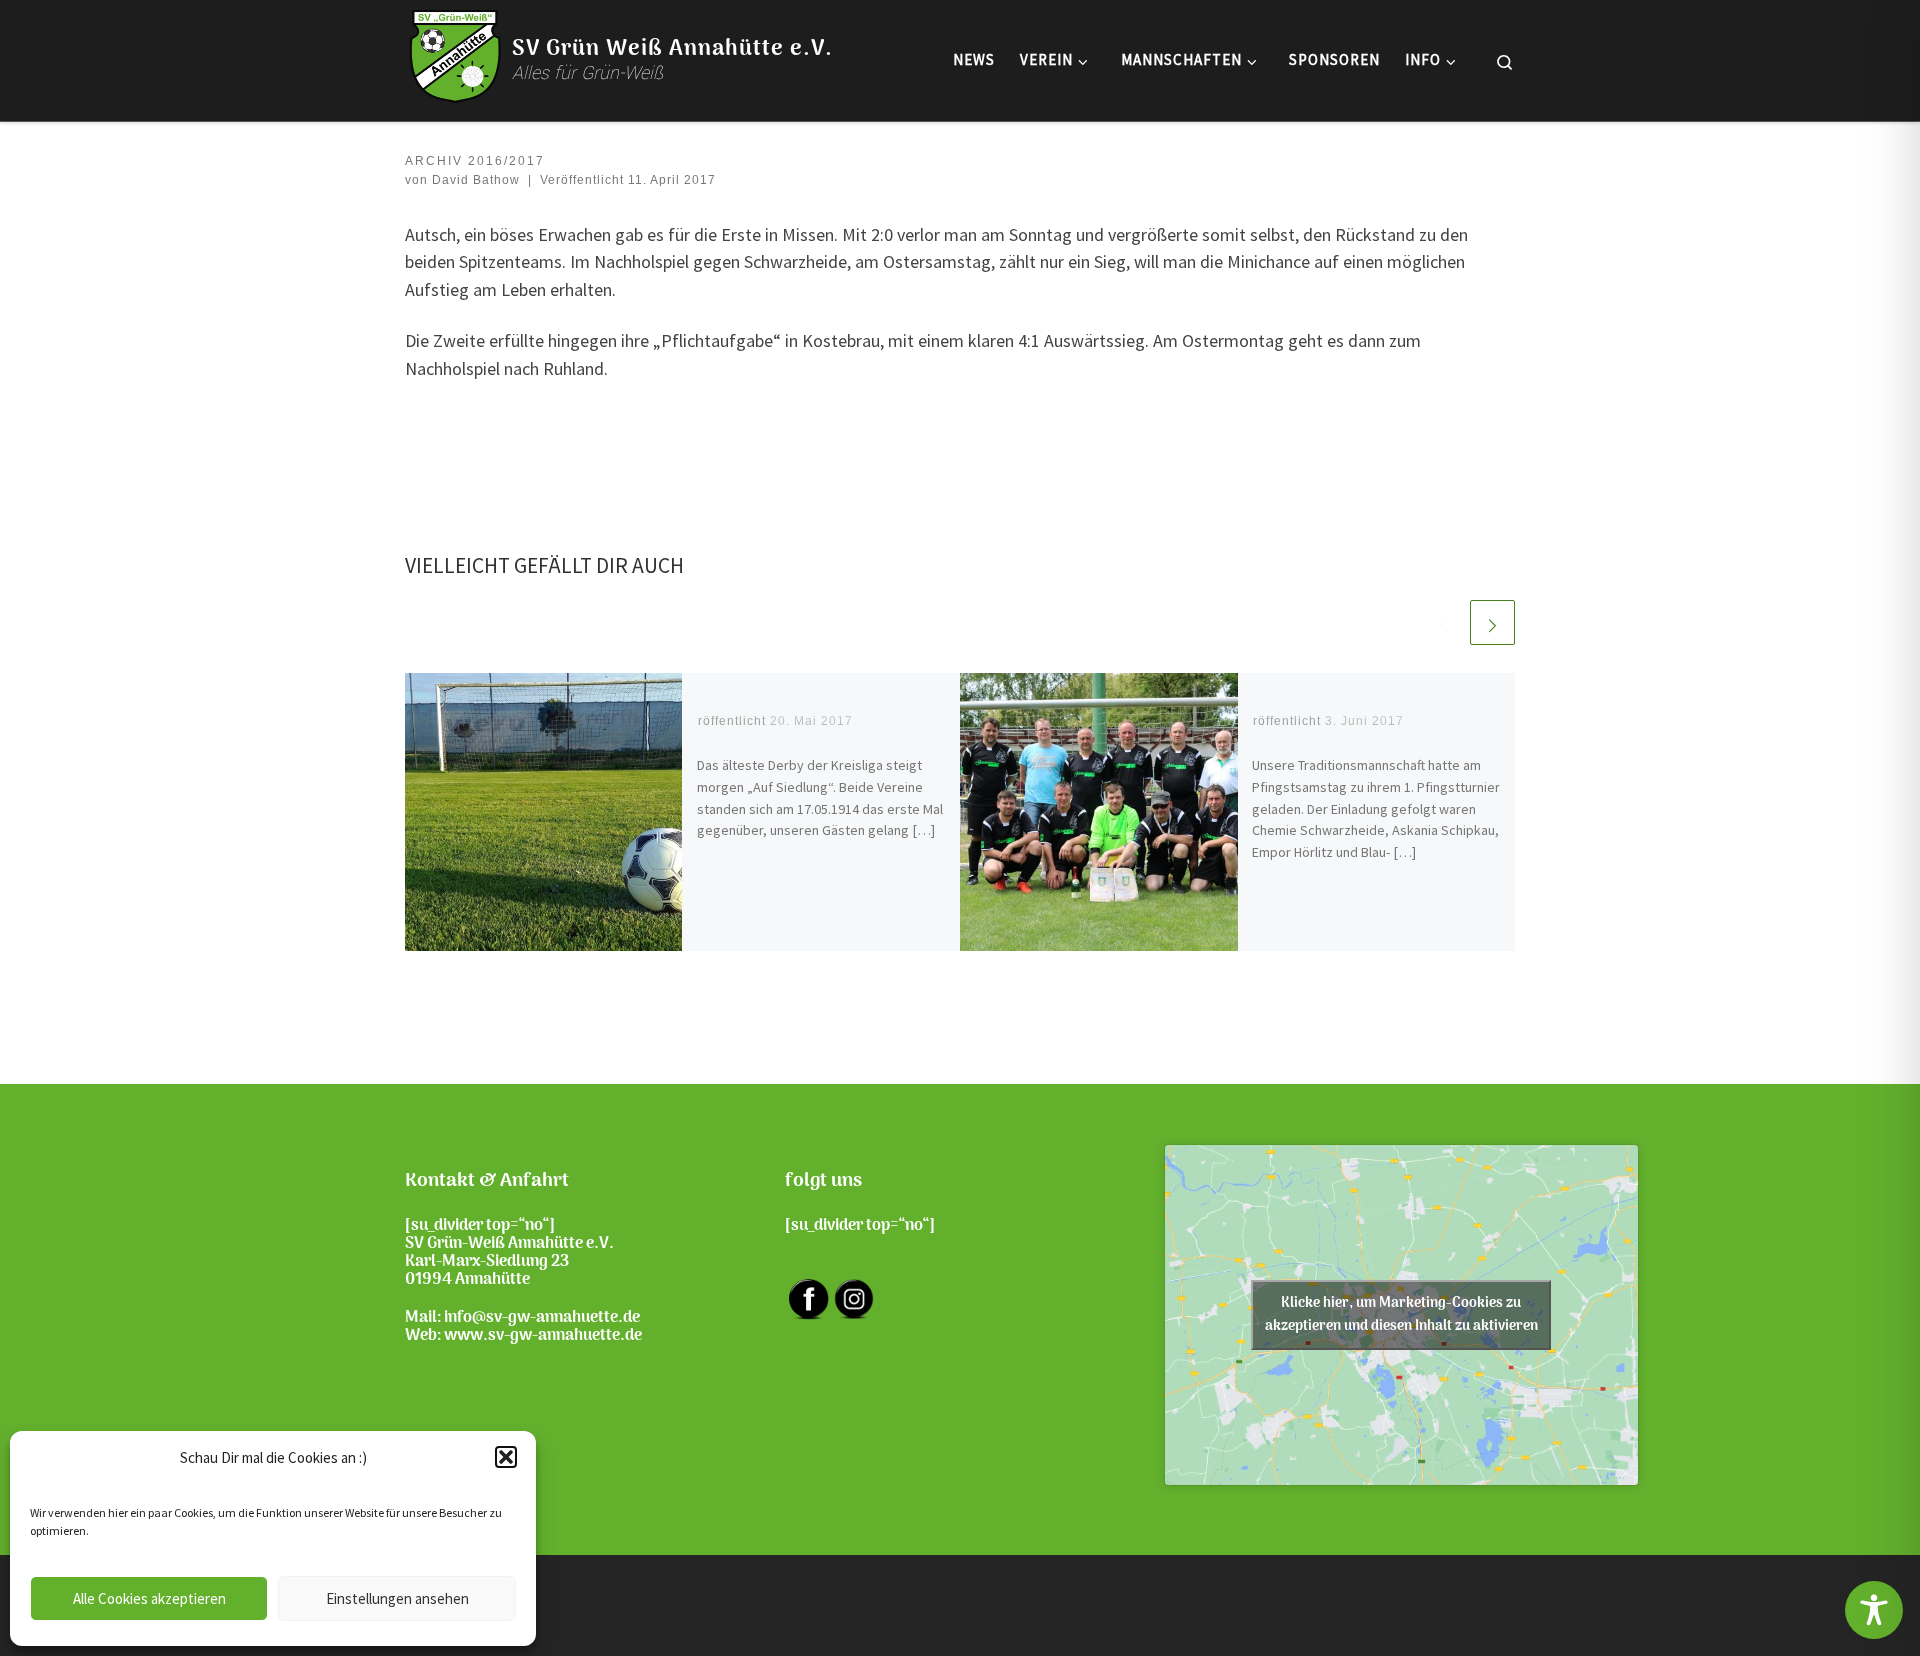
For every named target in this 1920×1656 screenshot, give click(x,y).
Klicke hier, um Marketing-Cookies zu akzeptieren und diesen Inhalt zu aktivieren (1401, 1315)
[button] (506, 1457)
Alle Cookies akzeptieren (149, 1598)
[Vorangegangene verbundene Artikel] (1444, 622)
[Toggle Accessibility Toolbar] (1874, 1610)
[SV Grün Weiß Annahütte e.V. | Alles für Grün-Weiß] (455, 56)
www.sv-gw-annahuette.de (543, 1336)
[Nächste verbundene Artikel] (1492, 622)
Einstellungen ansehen (397, 1598)
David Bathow (476, 180)
